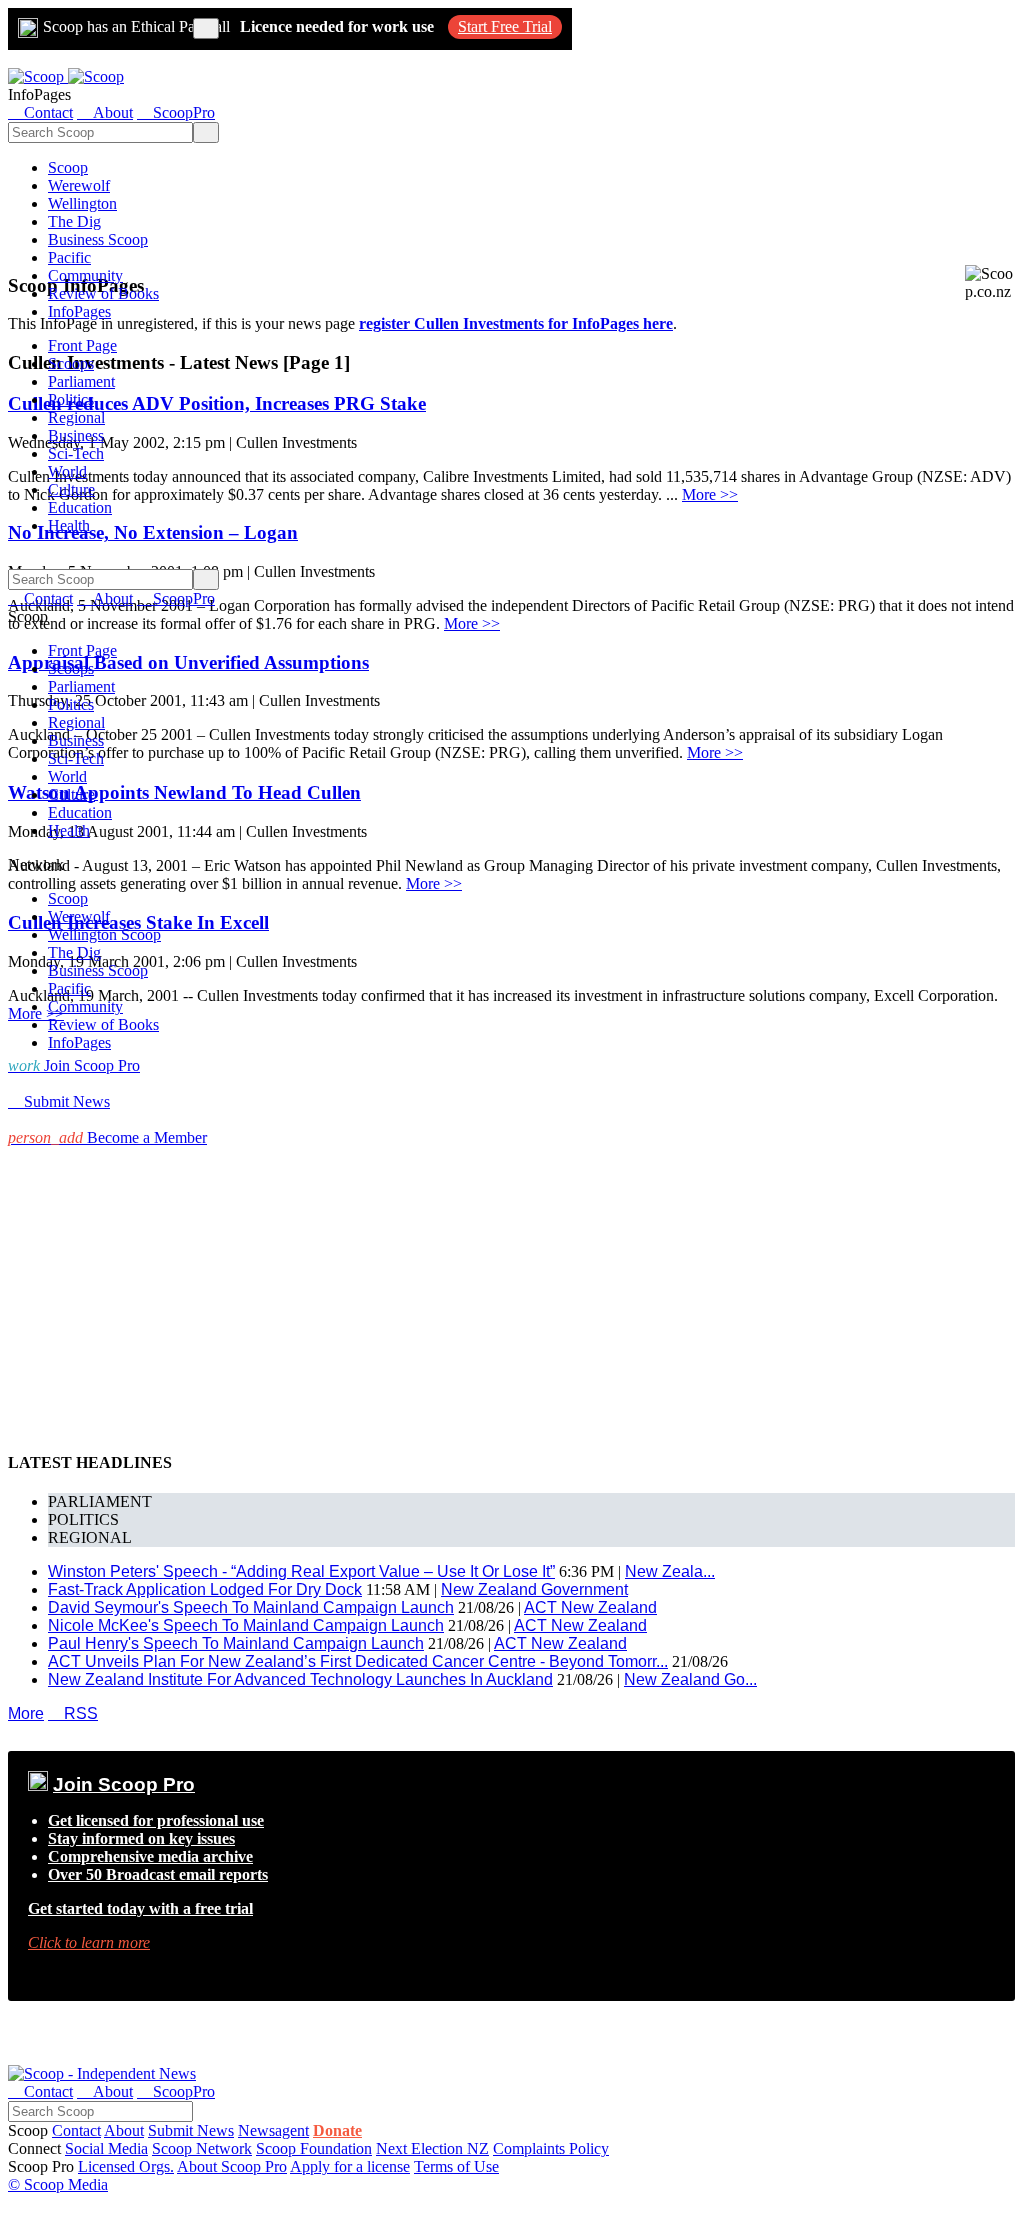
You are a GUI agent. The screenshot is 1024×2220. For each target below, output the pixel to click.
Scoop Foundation (314, 2148)
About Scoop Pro (232, 2166)
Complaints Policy (551, 2148)
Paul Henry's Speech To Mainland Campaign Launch (236, 1643)
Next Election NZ (432, 2148)
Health (69, 525)
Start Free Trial (505, 26)
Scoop (68, 167)
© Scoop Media (58, 2184)
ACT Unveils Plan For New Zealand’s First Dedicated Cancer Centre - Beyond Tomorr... (358, 1661)
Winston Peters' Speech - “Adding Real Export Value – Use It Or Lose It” (301, 1571)
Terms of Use (456, 2166)
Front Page (82, 345)
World (67, 471)
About (124, 2130)
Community (85, 275)
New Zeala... (670, 1571)
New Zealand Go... (690, 1679)
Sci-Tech (76, 453)
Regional (76, 417)
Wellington (82, 203)
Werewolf (79, 185)
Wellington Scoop (104, 934)
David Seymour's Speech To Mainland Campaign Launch (251, 1607)
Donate (337, 2130)
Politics (71, 399)
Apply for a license (350, 2166)
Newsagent (273, 2130)
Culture (71, 489)
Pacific (69, 257)
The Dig (74, 221)
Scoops (71, 363)
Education (80, 507)
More (26, 1713)
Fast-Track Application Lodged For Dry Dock (205, 1589)
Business (76, 435)
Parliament (81, 381)
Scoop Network (202, 2148)
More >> (710, 494)
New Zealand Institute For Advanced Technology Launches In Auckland (300, 1679)
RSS (73, 1713)
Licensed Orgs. (126, 2166)
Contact (76, 2130)
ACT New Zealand (590, 1607)
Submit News (191, 2130)
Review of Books (103, 293)
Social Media (106, 2148)
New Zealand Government (534, 1589)
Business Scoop (98, 239)
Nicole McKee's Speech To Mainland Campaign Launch (246, 1625)
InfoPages (79, 311)
